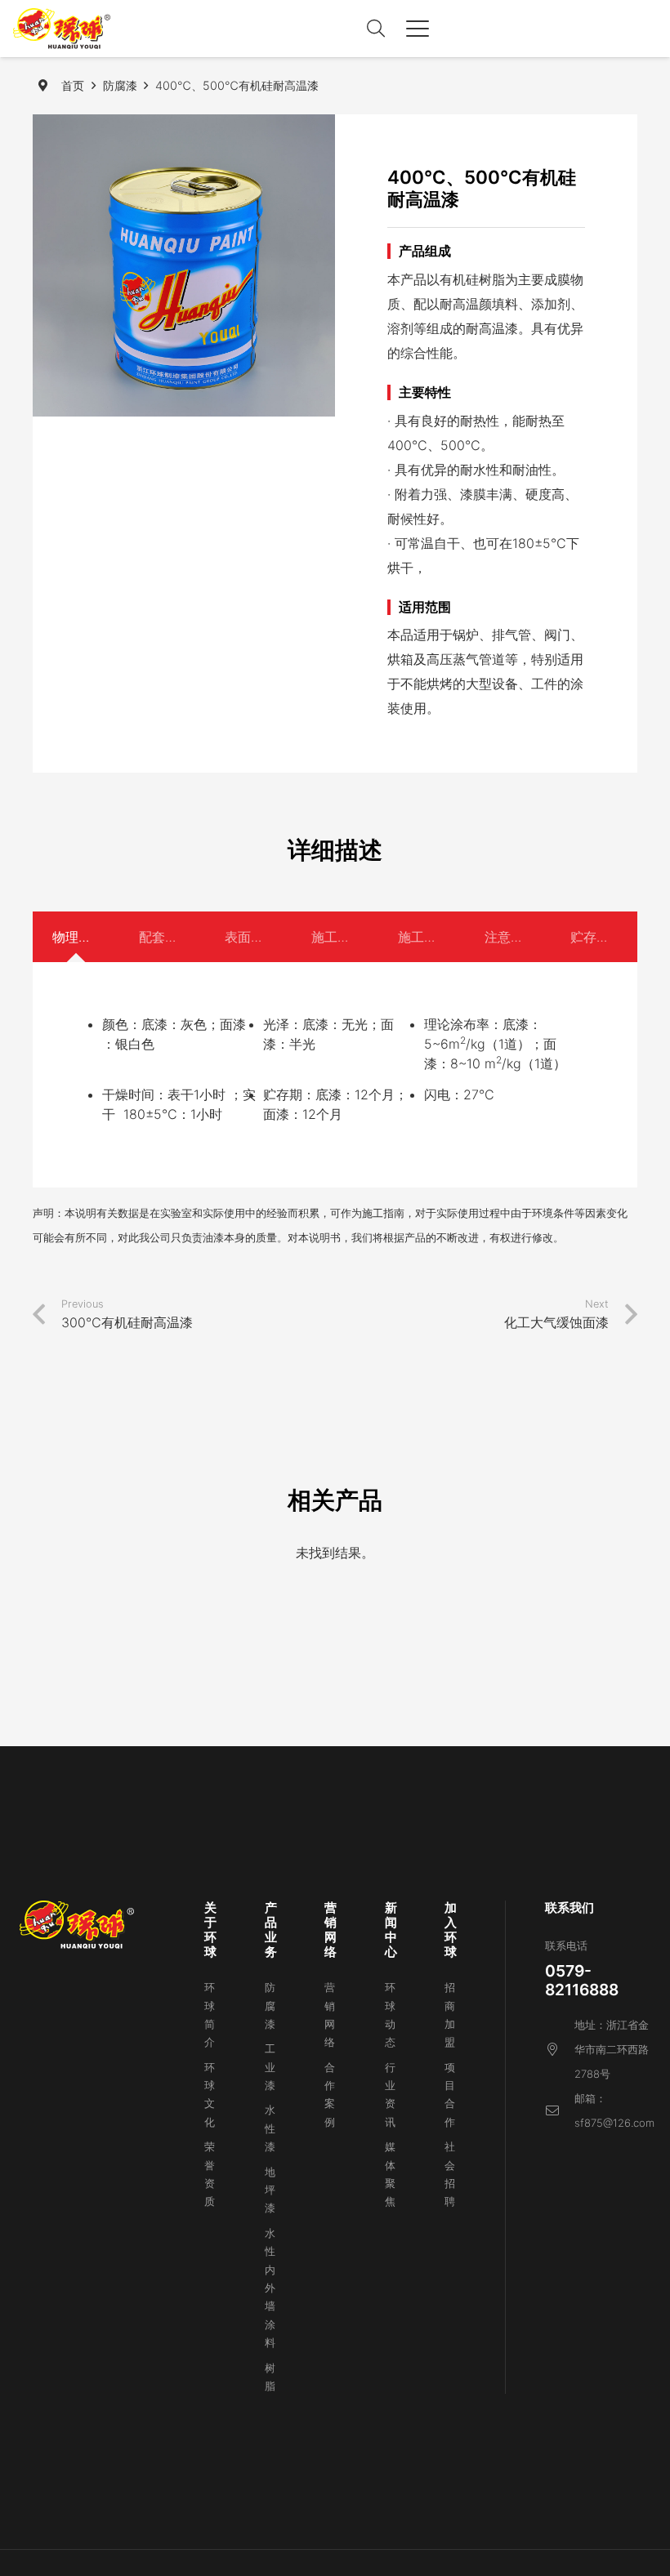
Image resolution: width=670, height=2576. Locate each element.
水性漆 (270, 2128)
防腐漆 (270, 2006)
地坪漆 (270, 2190)
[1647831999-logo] (62, 29)
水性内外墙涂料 (270, 2288)
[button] (376, 29)
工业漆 (270, 2067)
